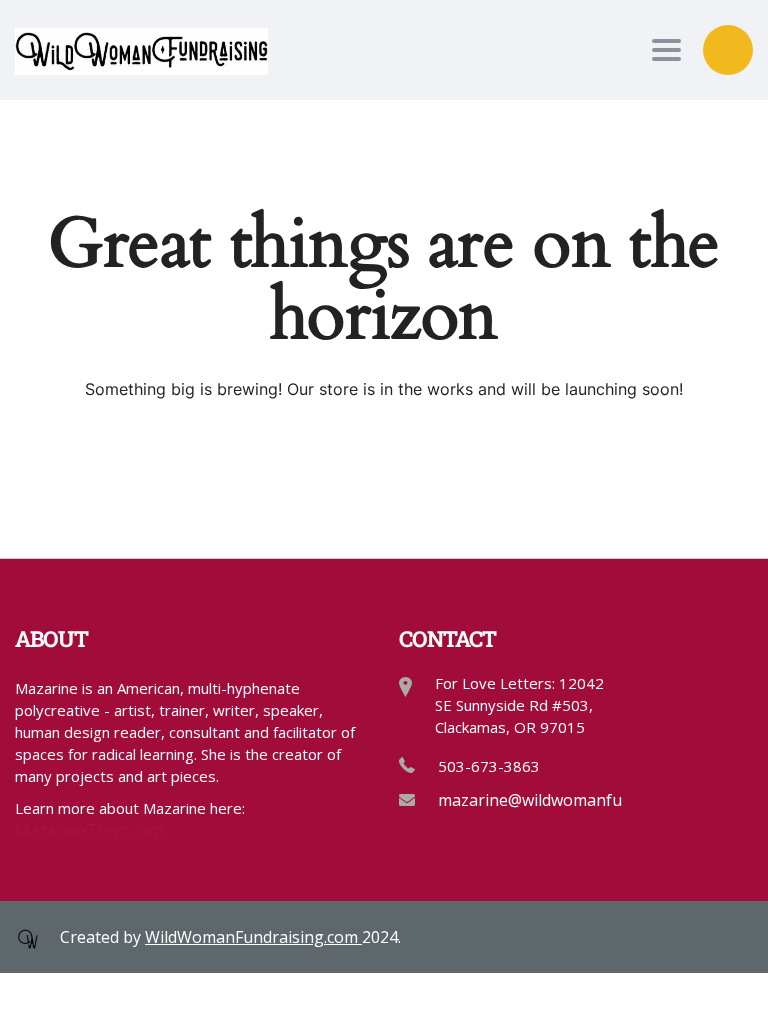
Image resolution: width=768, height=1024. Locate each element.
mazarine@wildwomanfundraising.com (582, 800)
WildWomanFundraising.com (253, 937)
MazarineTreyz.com (89, 830)
